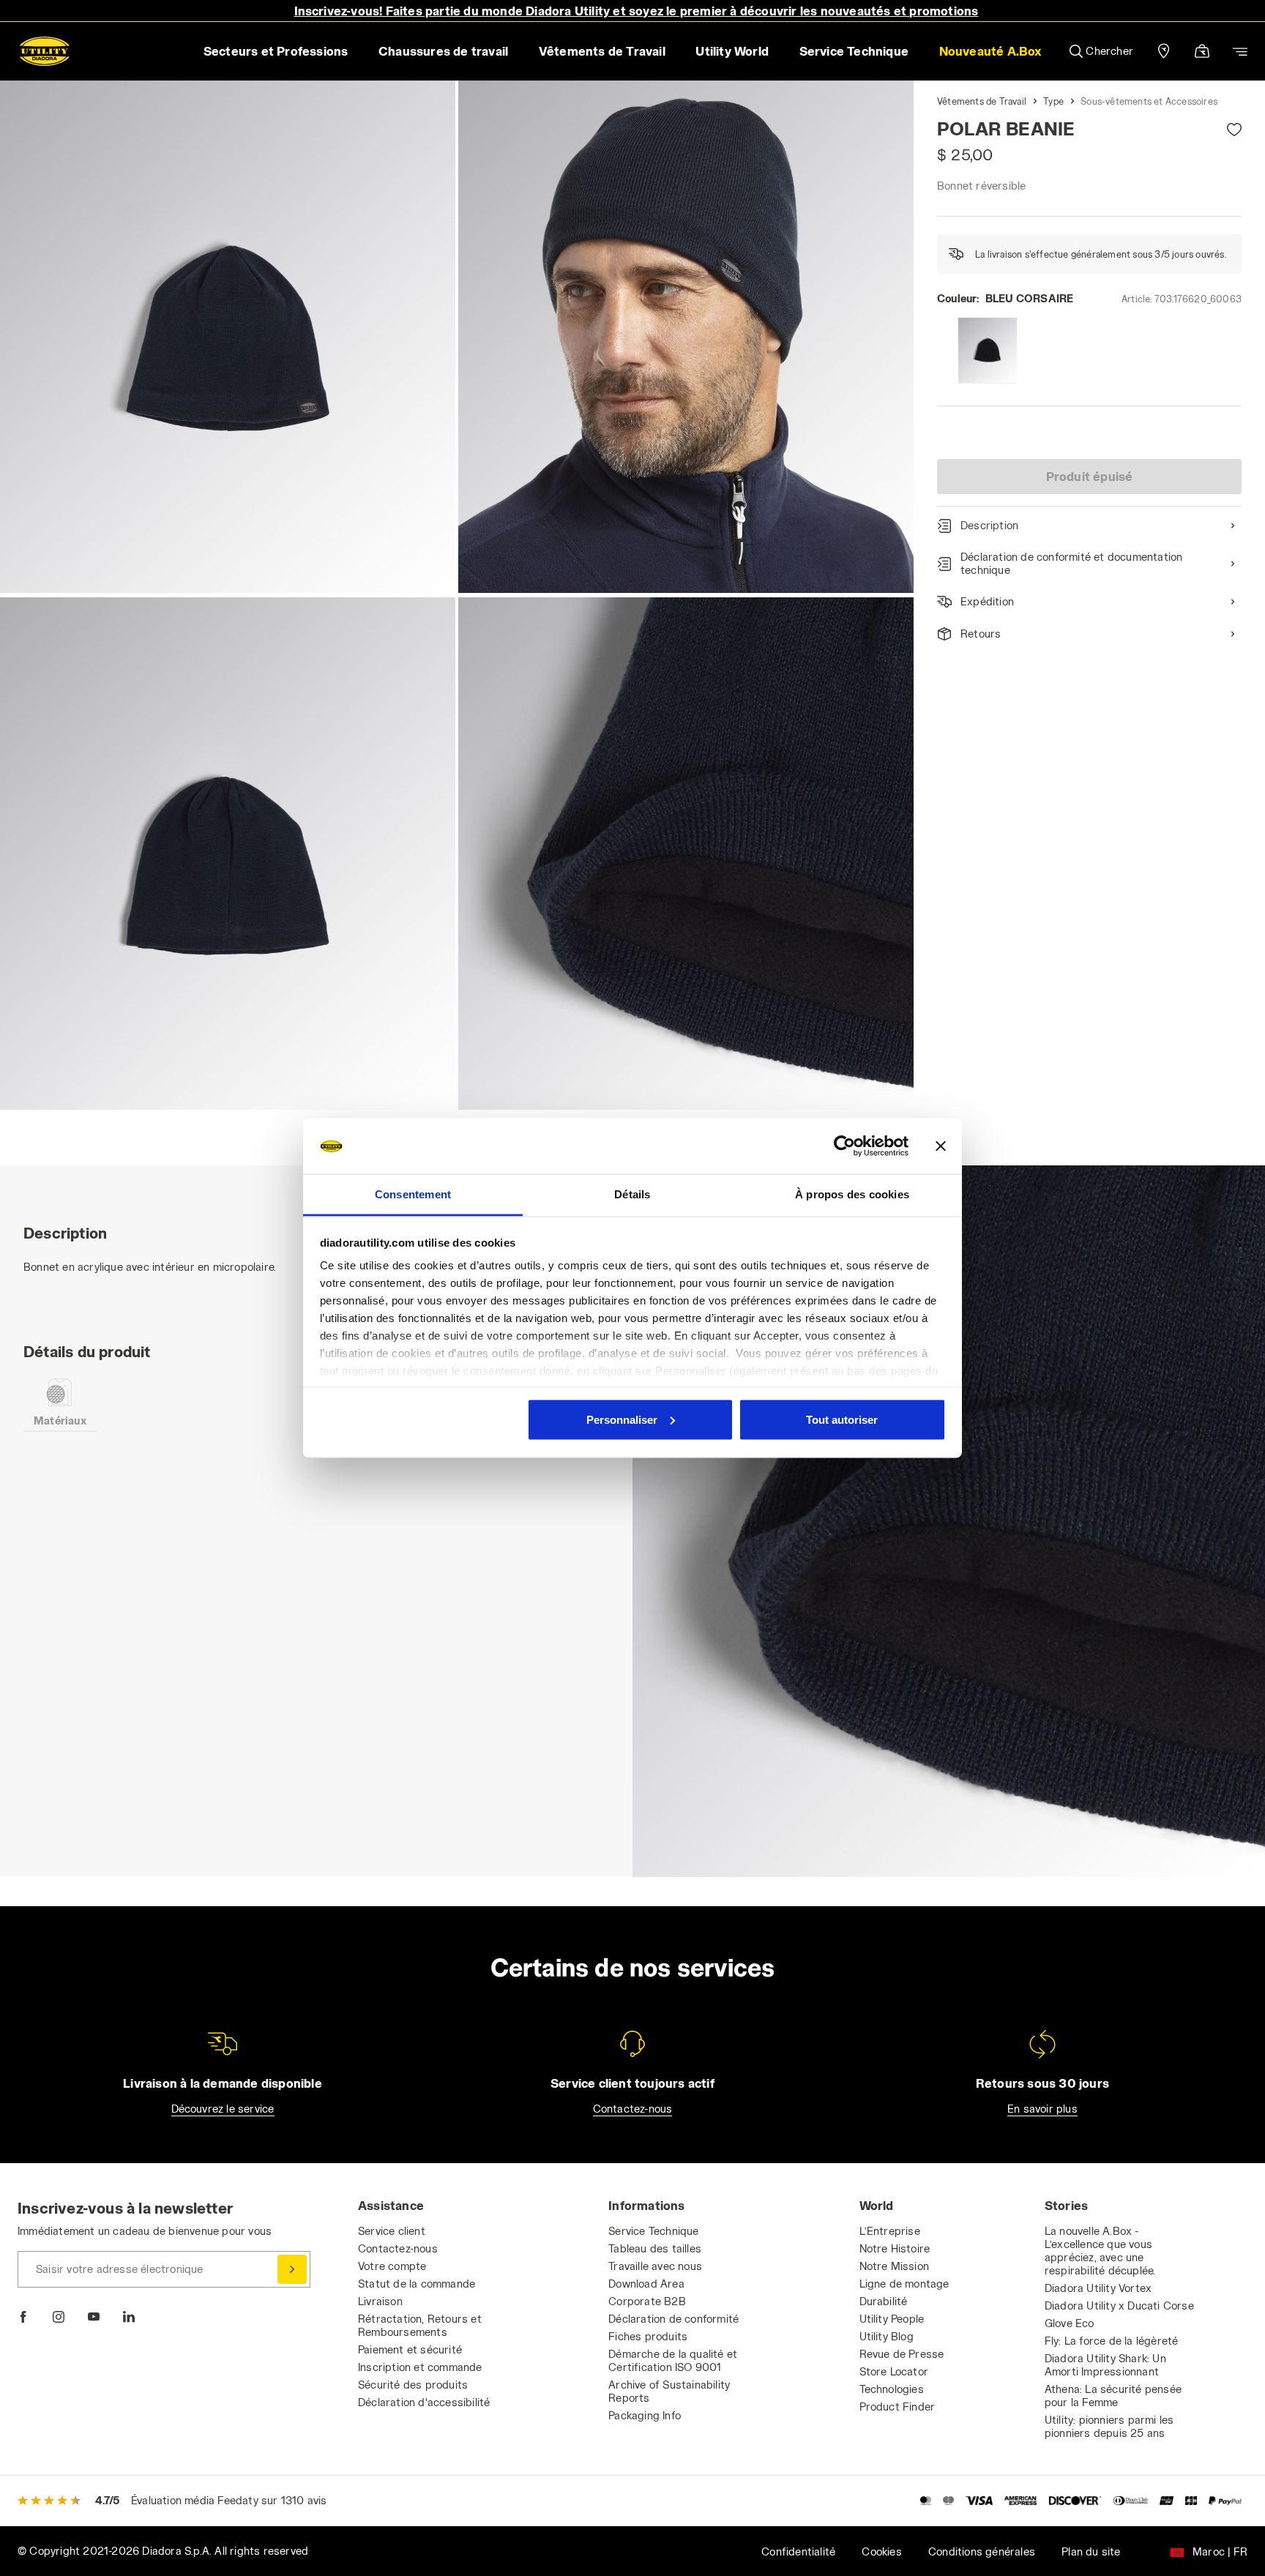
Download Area (646, 2284)
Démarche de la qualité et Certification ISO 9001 (673, 2360)
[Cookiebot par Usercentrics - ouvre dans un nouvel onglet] (844, 1146)
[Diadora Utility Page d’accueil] (45, 51)
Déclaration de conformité (673, 2319)
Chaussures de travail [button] (443, 51)
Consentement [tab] (413, 1194)
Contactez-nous (633, 2109)
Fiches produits (648, 2336)
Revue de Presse (902, 2354)
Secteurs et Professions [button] (276, 51)
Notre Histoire (895, 2248)
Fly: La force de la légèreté (1112, 2341)
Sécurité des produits (413, 2385)
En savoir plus (1042, 2109)
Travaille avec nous (655, 2266)
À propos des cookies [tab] (852, 1194)
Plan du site (1091, 2551)
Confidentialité (798, 2551)
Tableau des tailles (655, 2248)
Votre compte (392, 2266)
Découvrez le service (223, 2109)
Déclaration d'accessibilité (424, 2402)
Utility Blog (887, 2336)
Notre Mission (895, 2266)
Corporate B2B (647, 2301)
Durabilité (884, 2301)
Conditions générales (982, 2551)
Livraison (380, 2301)
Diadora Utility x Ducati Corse (1119, 2306)
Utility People (892, 2319)
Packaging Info (645, 2415)
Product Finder (898, 2407)
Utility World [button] (732, 51)
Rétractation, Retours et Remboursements (420, 2325)
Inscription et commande (420, 2367)
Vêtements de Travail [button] (602, 51)
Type (1053, 101)
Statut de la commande (417, 2284)
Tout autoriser (842, 1419)
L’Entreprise (890, 2231)
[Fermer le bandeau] (941, 1146)
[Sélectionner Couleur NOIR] (988, 351)
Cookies (881, 2551)
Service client (392, 2231)
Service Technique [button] (854, 51)
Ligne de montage (904, 2284)
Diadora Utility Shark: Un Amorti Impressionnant (1105, 2365)
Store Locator (894, 2371)
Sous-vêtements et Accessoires (1149, 101)
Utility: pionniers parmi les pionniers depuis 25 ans (1109, 2426)
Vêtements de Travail (982, 101)
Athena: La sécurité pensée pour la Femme (1113, 2396)
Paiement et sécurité (410, 2349)
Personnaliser (622, 1419)
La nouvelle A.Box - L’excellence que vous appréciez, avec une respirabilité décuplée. (1100, 2251)
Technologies (892, 2389)
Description (989, 525)
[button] (990, 51)
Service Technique (653, 2231)
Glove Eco (1070, 2323)
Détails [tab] (632, 1194)
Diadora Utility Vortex (1098, 2288)
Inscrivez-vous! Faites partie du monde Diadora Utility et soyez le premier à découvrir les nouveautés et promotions (637, 11)
